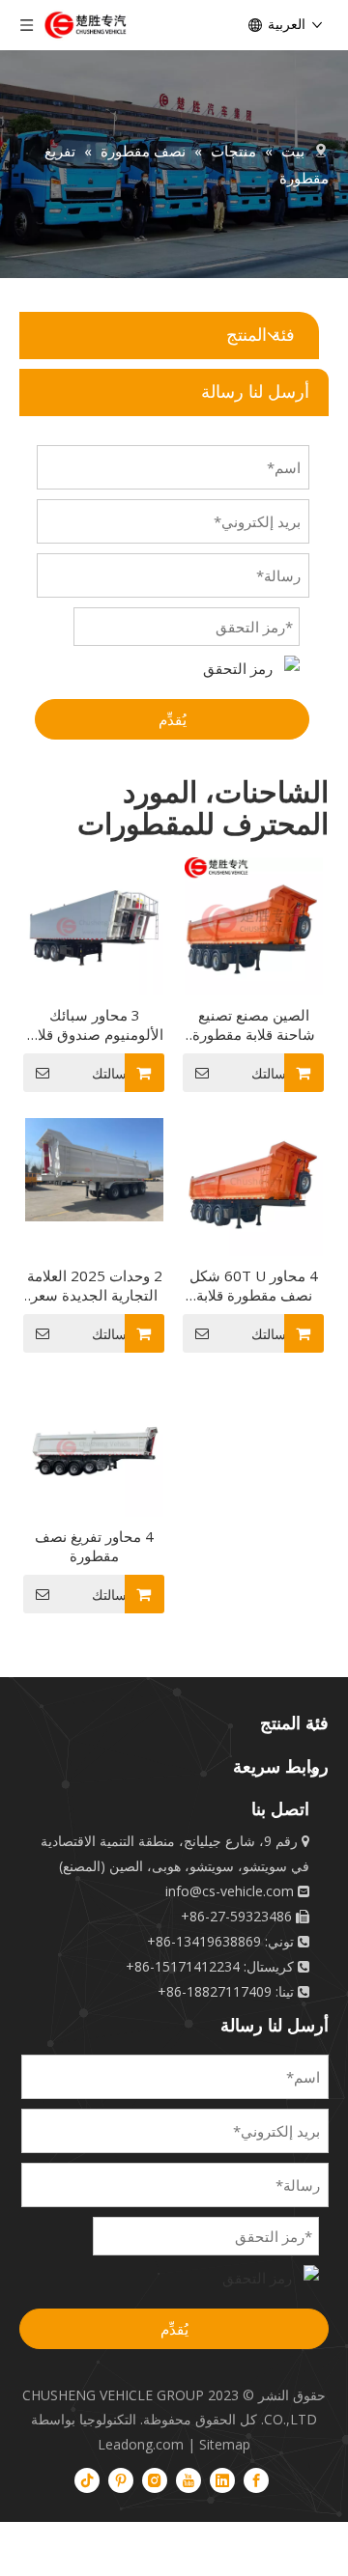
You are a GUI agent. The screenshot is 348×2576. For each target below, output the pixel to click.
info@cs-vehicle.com (230, 1891)
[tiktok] (87, 2479)
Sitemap (225, 2444)
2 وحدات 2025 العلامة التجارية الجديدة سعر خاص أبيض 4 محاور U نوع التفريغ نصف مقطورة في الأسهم (95, 1285)
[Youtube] (188, 2479)
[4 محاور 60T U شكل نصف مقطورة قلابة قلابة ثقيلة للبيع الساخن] (254, 1186)
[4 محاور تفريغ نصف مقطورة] (94, 1446)
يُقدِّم (173, 719)
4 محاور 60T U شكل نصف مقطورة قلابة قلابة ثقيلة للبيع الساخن (254, 1285)
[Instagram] (155, 2479)
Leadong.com (141, 2444)
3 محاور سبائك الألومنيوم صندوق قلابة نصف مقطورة (95, 1024)
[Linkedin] (222, 2479)
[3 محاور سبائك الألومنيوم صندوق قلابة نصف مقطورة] (94, 925)
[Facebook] (256, 2479)
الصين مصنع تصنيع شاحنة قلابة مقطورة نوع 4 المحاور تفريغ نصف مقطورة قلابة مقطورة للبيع (254, 1024)
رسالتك (113, 1074)
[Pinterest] (121, 2479)
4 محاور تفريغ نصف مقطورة (94, 1546)
